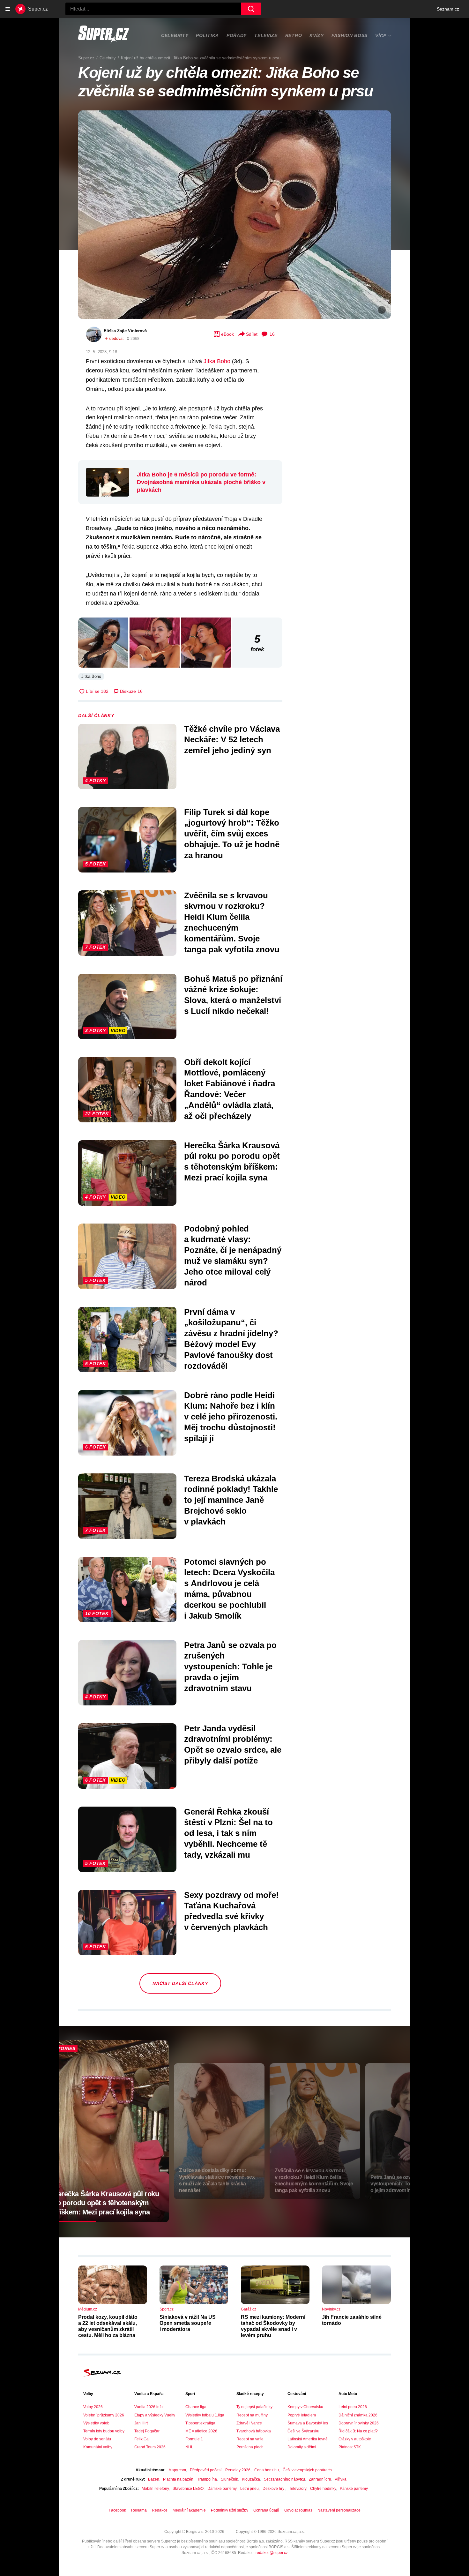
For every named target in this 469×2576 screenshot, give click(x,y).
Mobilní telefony (155, 2489)
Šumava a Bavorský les (308, 2423)
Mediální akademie (189, 2510)
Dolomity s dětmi (302, 2447)
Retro (294, 35)
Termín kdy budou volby (104, 2431)
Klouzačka (251, 2479)
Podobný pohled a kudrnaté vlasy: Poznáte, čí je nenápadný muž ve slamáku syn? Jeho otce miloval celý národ (233, 1256)
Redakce (160, 2510)
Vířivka (341, 2479)
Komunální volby (98, 2447)
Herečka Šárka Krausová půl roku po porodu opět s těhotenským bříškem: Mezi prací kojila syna (232, 1161)
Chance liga (196, 2407)
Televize (266, 35)
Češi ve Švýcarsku (303, 2431)
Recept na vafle (250, 2439)
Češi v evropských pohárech (307, 2470)
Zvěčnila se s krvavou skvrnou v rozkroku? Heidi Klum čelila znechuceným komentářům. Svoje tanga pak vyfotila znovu (232, 922)
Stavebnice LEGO (188, 2489)
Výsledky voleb (96, 2423)
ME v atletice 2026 (201, 2431)
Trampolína (207, 2479)
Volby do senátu (97, 2439)
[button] (234, 215)
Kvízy (317, 35)
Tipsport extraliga (200, 2423)
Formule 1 (194, 2439)
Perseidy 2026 (238, 2470)
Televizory (298, 2489)
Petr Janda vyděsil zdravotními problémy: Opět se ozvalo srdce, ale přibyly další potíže (233, 1745)
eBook (227, 334)
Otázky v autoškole (355, 2439)
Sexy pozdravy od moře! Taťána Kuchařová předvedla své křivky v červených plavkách (231, 1911)
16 (272, 334)
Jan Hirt (141, 2423)
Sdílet (252, 334)
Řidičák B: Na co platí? (358, 2431)
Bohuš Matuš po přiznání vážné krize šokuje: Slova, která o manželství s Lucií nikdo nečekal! (233, 995)
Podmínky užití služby (230, 2510)
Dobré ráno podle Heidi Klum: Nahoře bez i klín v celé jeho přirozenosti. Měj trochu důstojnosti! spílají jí (231, 1417)
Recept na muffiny (252, 2415)
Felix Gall (142, 2439)
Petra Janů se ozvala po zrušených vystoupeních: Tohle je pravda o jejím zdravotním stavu (230, 1667)
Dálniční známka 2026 (358, 2415)
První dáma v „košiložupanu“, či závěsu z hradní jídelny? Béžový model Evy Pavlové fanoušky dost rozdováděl (231, 1339)
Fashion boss (350, 35)
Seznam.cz (448, 9)
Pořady (237, 35)
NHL (189, 2447)
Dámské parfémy (222, 2489)
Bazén (154, 2479)
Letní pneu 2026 (353, 2407)
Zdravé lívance (249, 2423)
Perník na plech (250, 2447)
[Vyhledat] (251, 9)
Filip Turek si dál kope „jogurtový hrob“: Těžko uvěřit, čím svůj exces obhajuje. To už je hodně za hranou (232, 834)
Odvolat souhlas (298, 2510)
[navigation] (8, 9)
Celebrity (175, 35)
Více (381, 36)
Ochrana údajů (266, 2510)
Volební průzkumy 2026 (104, 2415)
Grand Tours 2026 (150, 2447)
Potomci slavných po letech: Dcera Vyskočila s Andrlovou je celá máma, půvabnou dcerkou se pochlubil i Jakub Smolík (229, 1589)
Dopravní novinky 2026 (359, 2423)
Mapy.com (177, 2470)
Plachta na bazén (178, 2479)
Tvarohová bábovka (254, 2431)
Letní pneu (249, 2489)
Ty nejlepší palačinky (254, 2407)
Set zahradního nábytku (284, 2479)
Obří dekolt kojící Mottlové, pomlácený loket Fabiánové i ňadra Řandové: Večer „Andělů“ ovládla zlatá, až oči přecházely (230, 1089)
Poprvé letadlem (302, 2415)
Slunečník (229, 2479)
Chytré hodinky (323, 2489)
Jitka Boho (217, 361)
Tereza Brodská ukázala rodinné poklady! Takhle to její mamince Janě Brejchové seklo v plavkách (231, 1500)
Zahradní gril (320, 2479)
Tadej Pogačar (147, 2431)
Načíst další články (180, 1983)
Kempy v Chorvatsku (305, 2407)
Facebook (117, 2510)
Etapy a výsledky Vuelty (155, 2415)
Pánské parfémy (354, 2489)
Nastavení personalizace (339, 2510)
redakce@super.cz (272, 2553)
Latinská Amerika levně (308, 2439)
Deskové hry (274, 2489)
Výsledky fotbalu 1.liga (205, 2415)
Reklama (139, 2510)
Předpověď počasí (206, 2470)
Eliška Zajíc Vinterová (125, 331)
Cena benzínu (267, 2470)
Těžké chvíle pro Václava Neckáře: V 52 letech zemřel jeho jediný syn (232, 740)
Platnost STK (350, 2447)
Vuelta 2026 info (149, 2407)
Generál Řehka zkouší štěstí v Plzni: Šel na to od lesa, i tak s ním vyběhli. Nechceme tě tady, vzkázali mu (228, 1833)
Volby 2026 (93, 2407)
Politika (207, 35)
